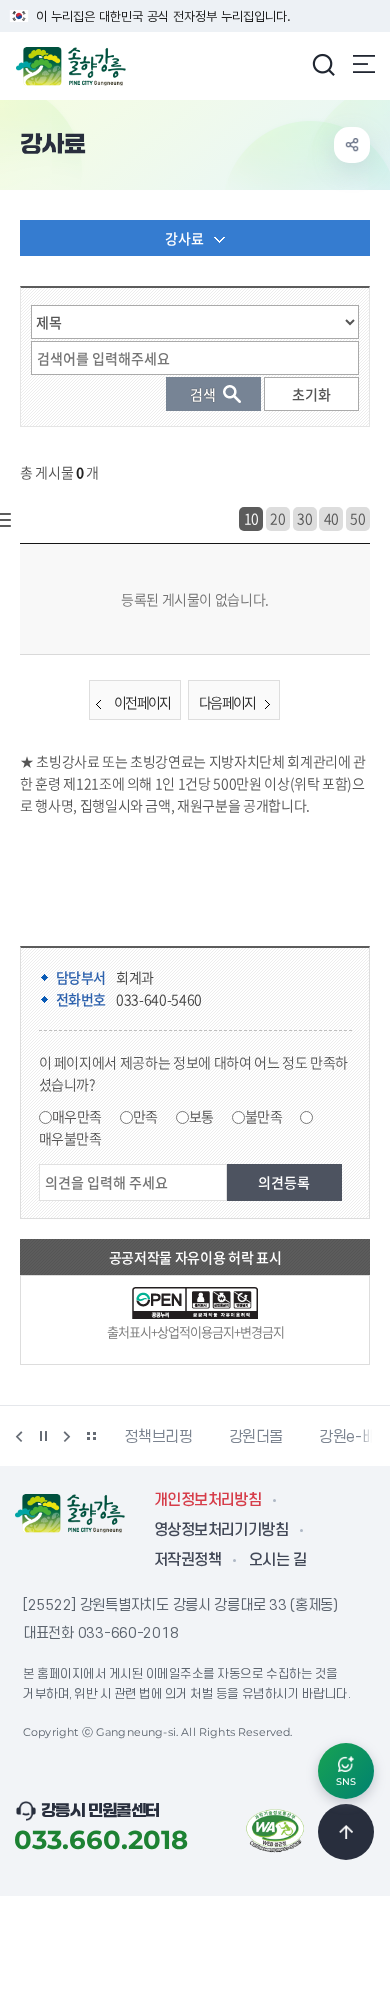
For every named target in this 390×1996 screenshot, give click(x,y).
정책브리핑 (158, 1437)
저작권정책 (187, 1560)
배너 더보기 (91, 1436)
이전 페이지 (142, 702)
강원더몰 (256, 1437)
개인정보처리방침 (207, 1500)
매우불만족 (70, 1138)
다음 (67, 1436)
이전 (19, 1436)
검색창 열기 (323, 64)
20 (277, 518)
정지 (43, 1436)
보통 (201, 1116)
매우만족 (77, 1116)
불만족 (264, 1116)
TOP (346, 1832)
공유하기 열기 (352, 145)
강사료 (184, 238)
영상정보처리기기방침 (221, 1530)
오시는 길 (277, 1560)
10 (251, 518)
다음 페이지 (227, 702)
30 (304, 518)
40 (331, 518)
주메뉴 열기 (364, 64)
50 (357, 518)
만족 (145, 1116)
